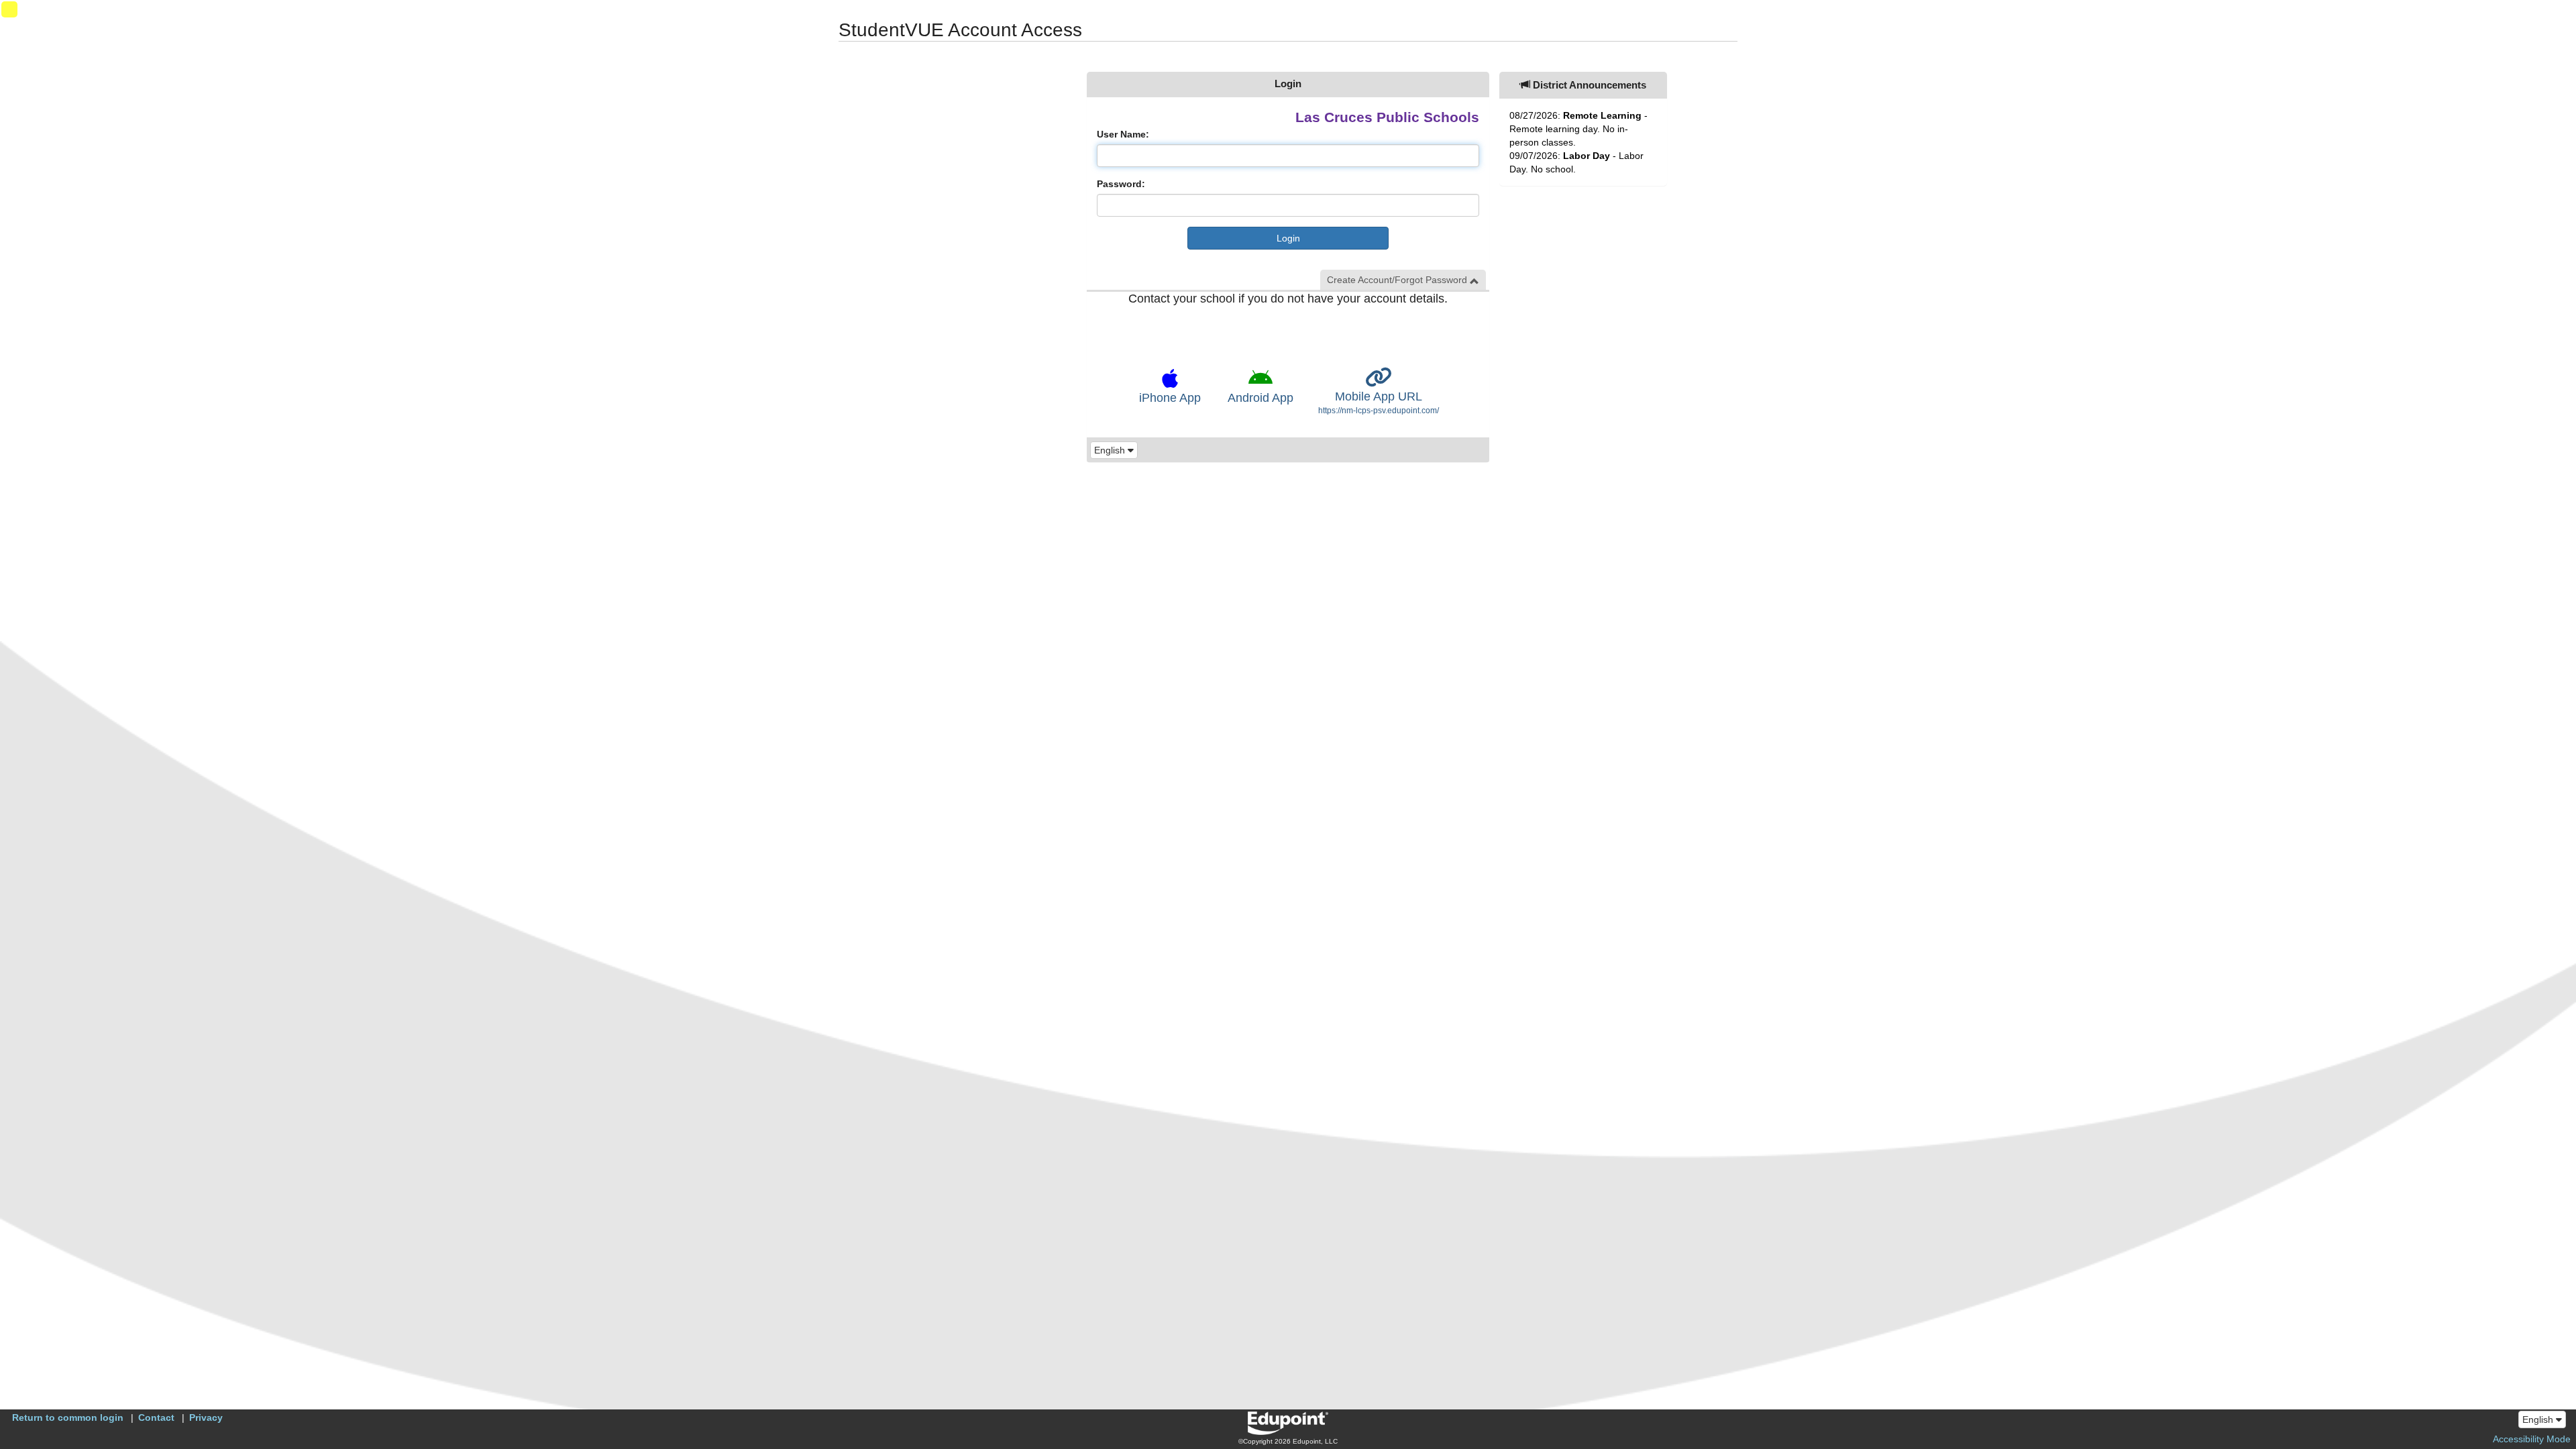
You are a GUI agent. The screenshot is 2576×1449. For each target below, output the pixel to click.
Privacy (206, 1417)
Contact (156, 1417)
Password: (1121, 184)
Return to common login (68, 1417)
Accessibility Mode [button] (2532, 1439)
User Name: (1123, 134)
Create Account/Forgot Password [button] (1398, 280)
